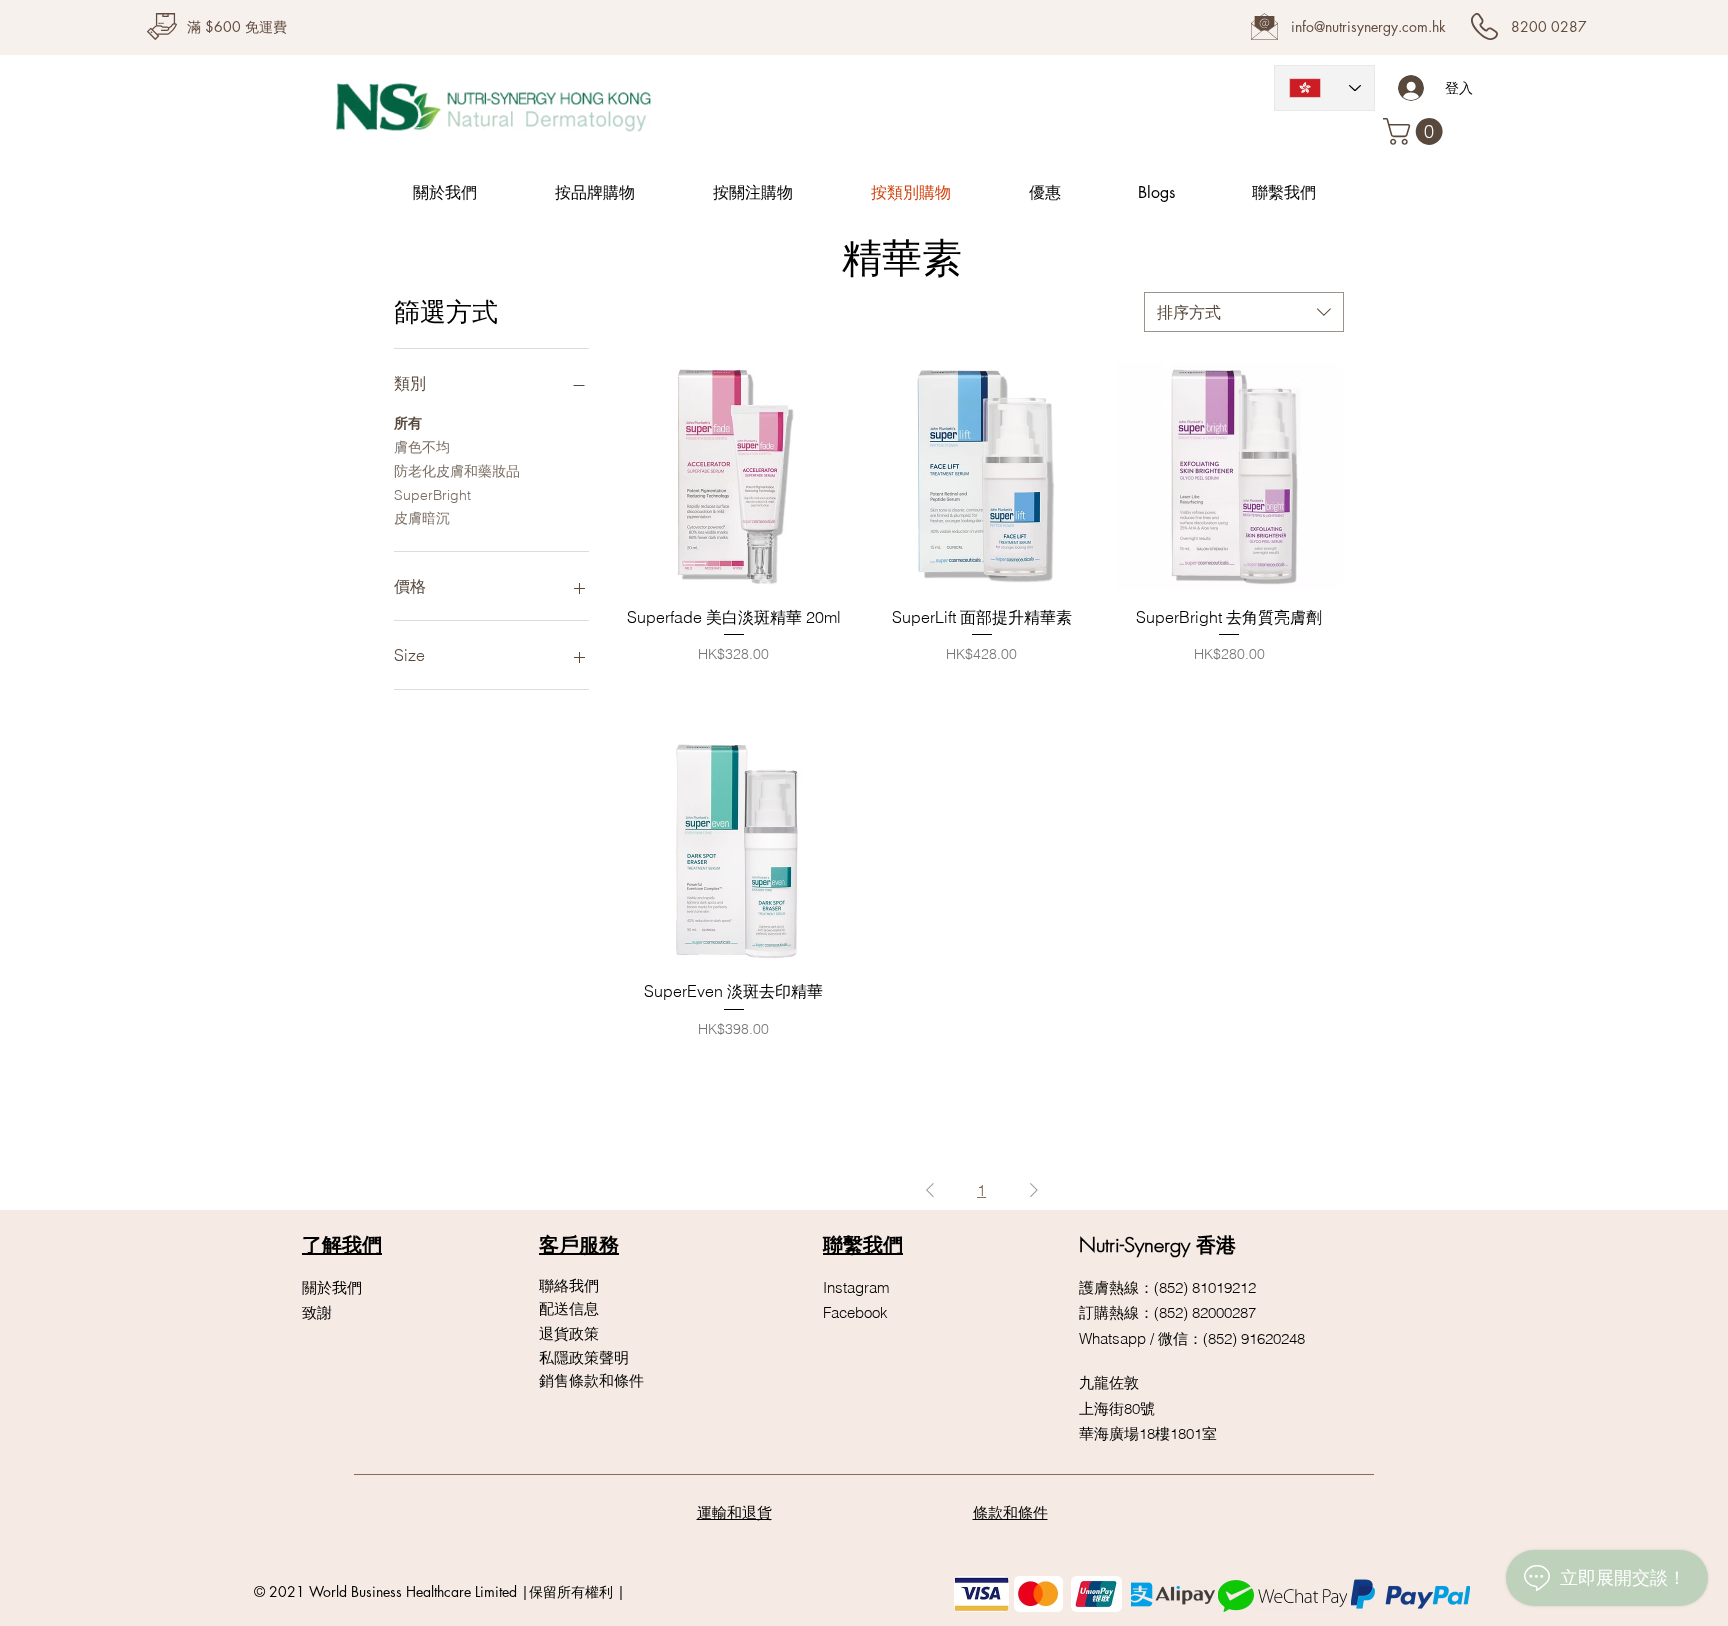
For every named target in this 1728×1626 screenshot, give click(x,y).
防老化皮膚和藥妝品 (457, 471)
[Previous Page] (930, 1190)
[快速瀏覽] (734, 476)
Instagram (856, 1287)
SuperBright (432, 495)
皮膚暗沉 (422, 518)
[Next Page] (1034, 1190)
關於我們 (332, 1287)
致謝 (317, 1312)
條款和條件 (1010, 1512)
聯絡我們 (569, 1285)
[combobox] (1244, 312)
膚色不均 (422, 447)
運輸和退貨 (734, 1512)
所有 (408, 423)
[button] (1416, 131)
